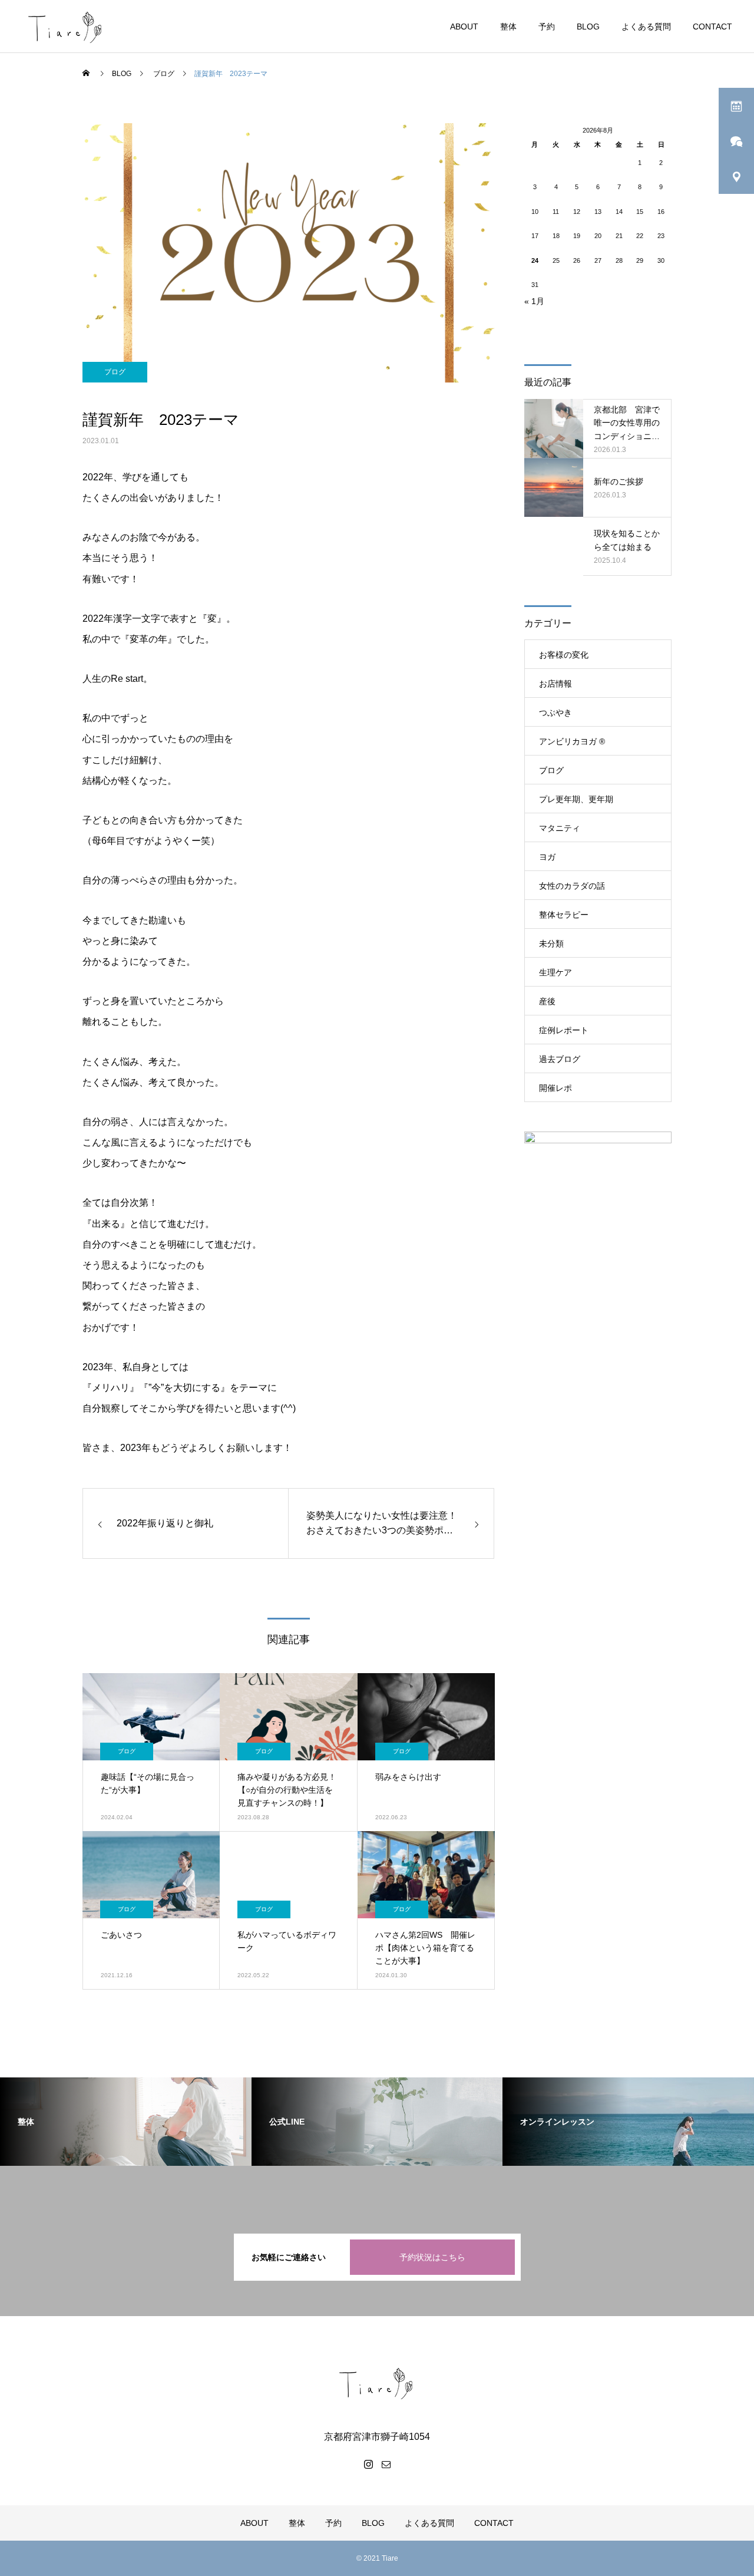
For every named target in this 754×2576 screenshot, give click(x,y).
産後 (547, 1001)
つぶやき (555, 713)
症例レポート (564, 1030)
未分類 (551, 944)
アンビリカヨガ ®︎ (572, 741)
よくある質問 (646, 27)
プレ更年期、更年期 (576, 799)
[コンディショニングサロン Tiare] (377, 2383)
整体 (508, 27)
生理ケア (555, 972)
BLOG (588, 27)
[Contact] (386, 2464)
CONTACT (712, 27)
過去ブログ (560, 1059)
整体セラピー (564, 915)
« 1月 (534, 301)
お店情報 (555, 684)
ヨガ (547, 857)
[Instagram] (368, 2464)
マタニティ (560, 828)
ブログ (115, 372)
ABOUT (464, 27)
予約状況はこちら (432, 2257)
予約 (547, 27)
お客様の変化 (564, 655)
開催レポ (555, 1088)
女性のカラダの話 (572, 886)
